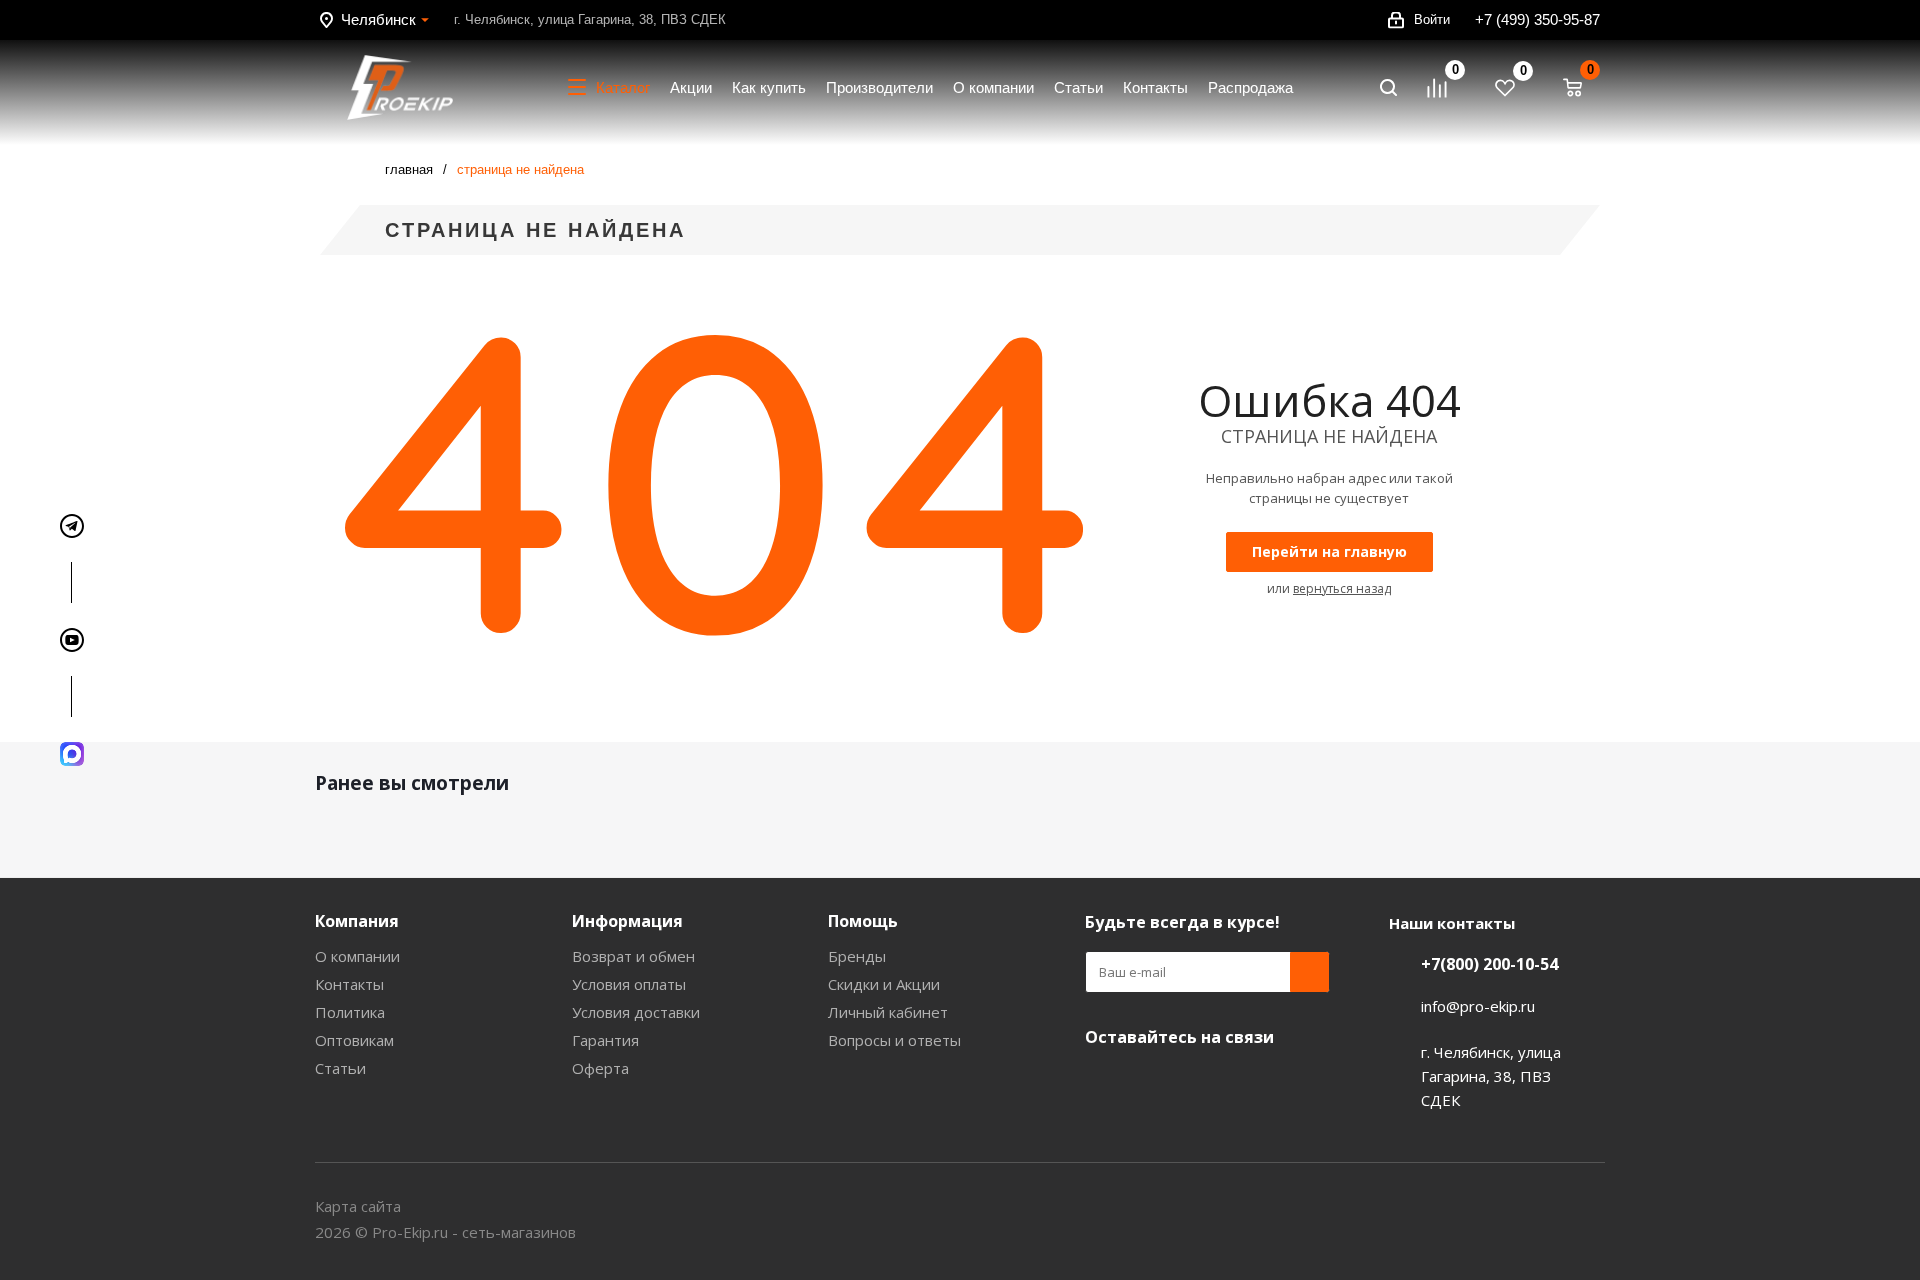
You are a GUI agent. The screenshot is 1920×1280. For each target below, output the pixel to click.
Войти (1432, 19)
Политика (350, 1012)
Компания (357, 921)
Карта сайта (358, 1206)
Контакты (349, 984)
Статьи (340, 1068)
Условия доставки (636, 1012)
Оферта (600, 1068)
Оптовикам (354, 1040)
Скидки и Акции (884, 984)
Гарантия (605, 1040)
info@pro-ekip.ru (1478, 1006)
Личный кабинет (888, 1012)
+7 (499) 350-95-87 (1537, 19)
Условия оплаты (629, 984)
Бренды (857, 956)
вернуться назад (1342, 588)
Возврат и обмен (633, 956)
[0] (1446, 88)
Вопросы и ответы (894, 1040)
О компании (357, 956)
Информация (627, 921)
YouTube (1105, 1084)
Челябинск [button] (378, 19)
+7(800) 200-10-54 (1489, 964)
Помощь (863, 921)
